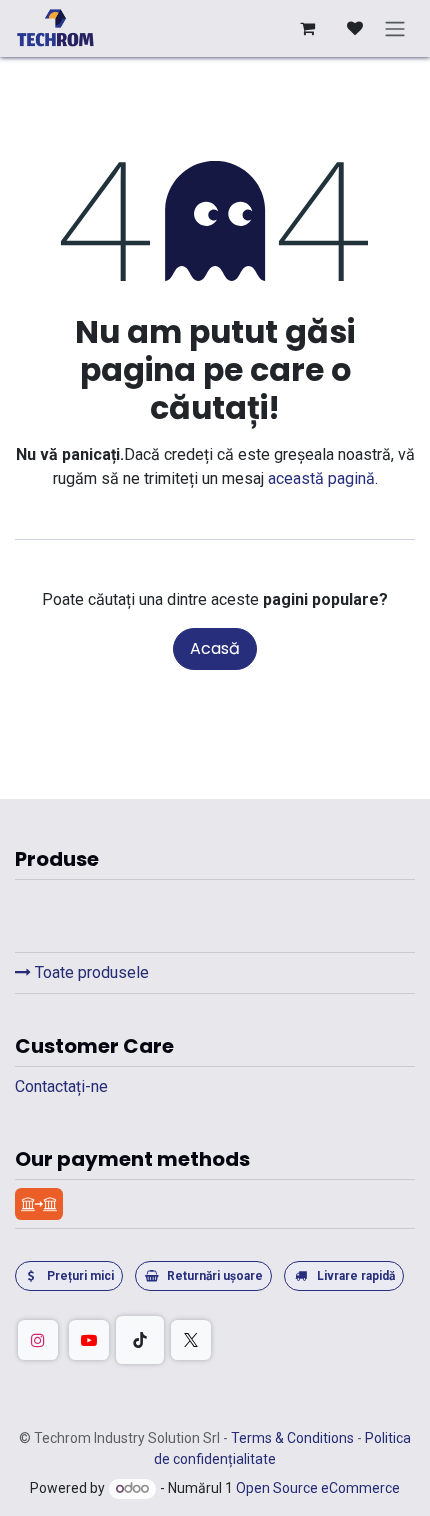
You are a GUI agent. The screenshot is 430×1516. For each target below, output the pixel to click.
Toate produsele (90, 972)
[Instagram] (38, 1340)
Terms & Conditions (294, 1438)
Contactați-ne (61, 1086)
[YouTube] (89, 1340)
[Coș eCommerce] (307, 28)
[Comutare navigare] (395, 28)
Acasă (215, 648)
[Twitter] (191, 1340)
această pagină (321, 478)
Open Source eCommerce (318, 1488)
